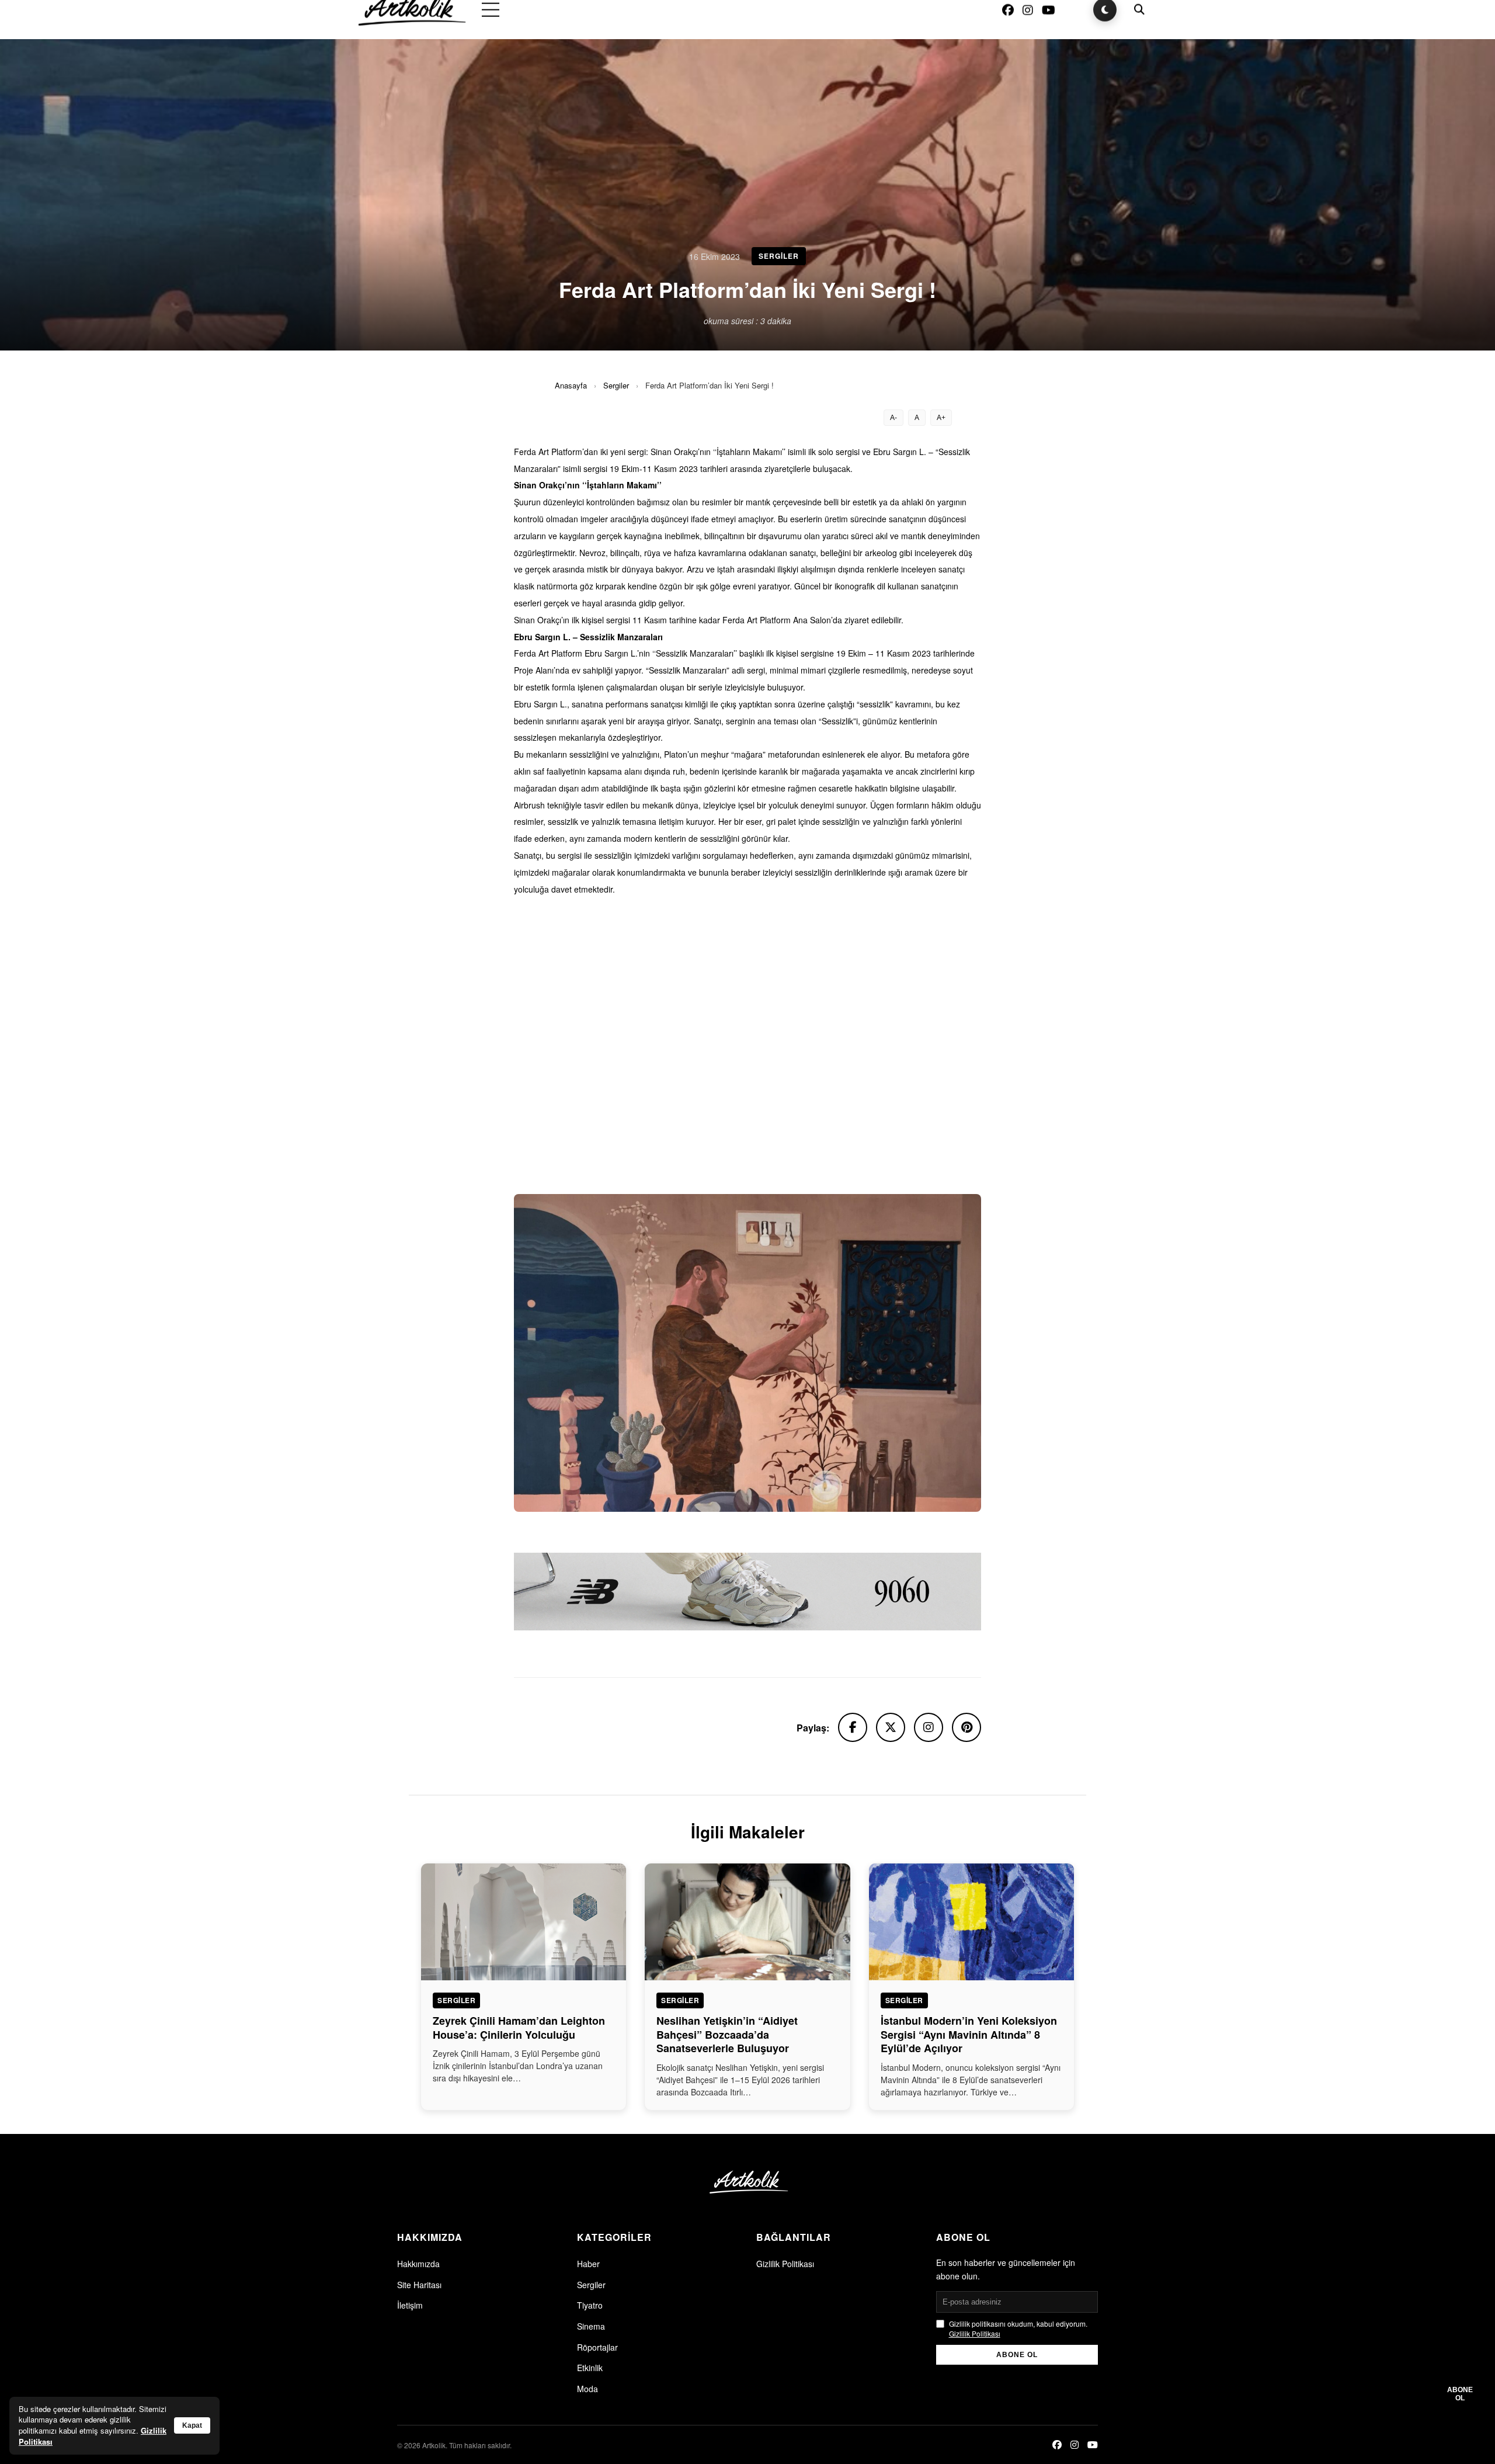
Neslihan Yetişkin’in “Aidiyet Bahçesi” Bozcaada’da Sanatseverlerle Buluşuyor (727, 2034)
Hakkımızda (418, 2264)
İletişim (410, 2305)
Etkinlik (590, 2368)
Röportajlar (597, 2347)
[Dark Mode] (1105, 29)
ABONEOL (1460, 2394)
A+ (941, 418)
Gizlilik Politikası (785, 2264)
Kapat (192, 2425)
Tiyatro (590, 2305)
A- (893, 418)
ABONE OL (1017, 2355)
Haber (588, 2264)
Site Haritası (419, 2285)
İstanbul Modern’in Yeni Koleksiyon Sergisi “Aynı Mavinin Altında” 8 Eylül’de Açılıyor (969, 2034)
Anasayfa (571, 385)
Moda (587, 2389)
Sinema (591, 2326)
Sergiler (616, 385)
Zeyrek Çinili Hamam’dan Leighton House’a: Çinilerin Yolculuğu (519, 2027)
